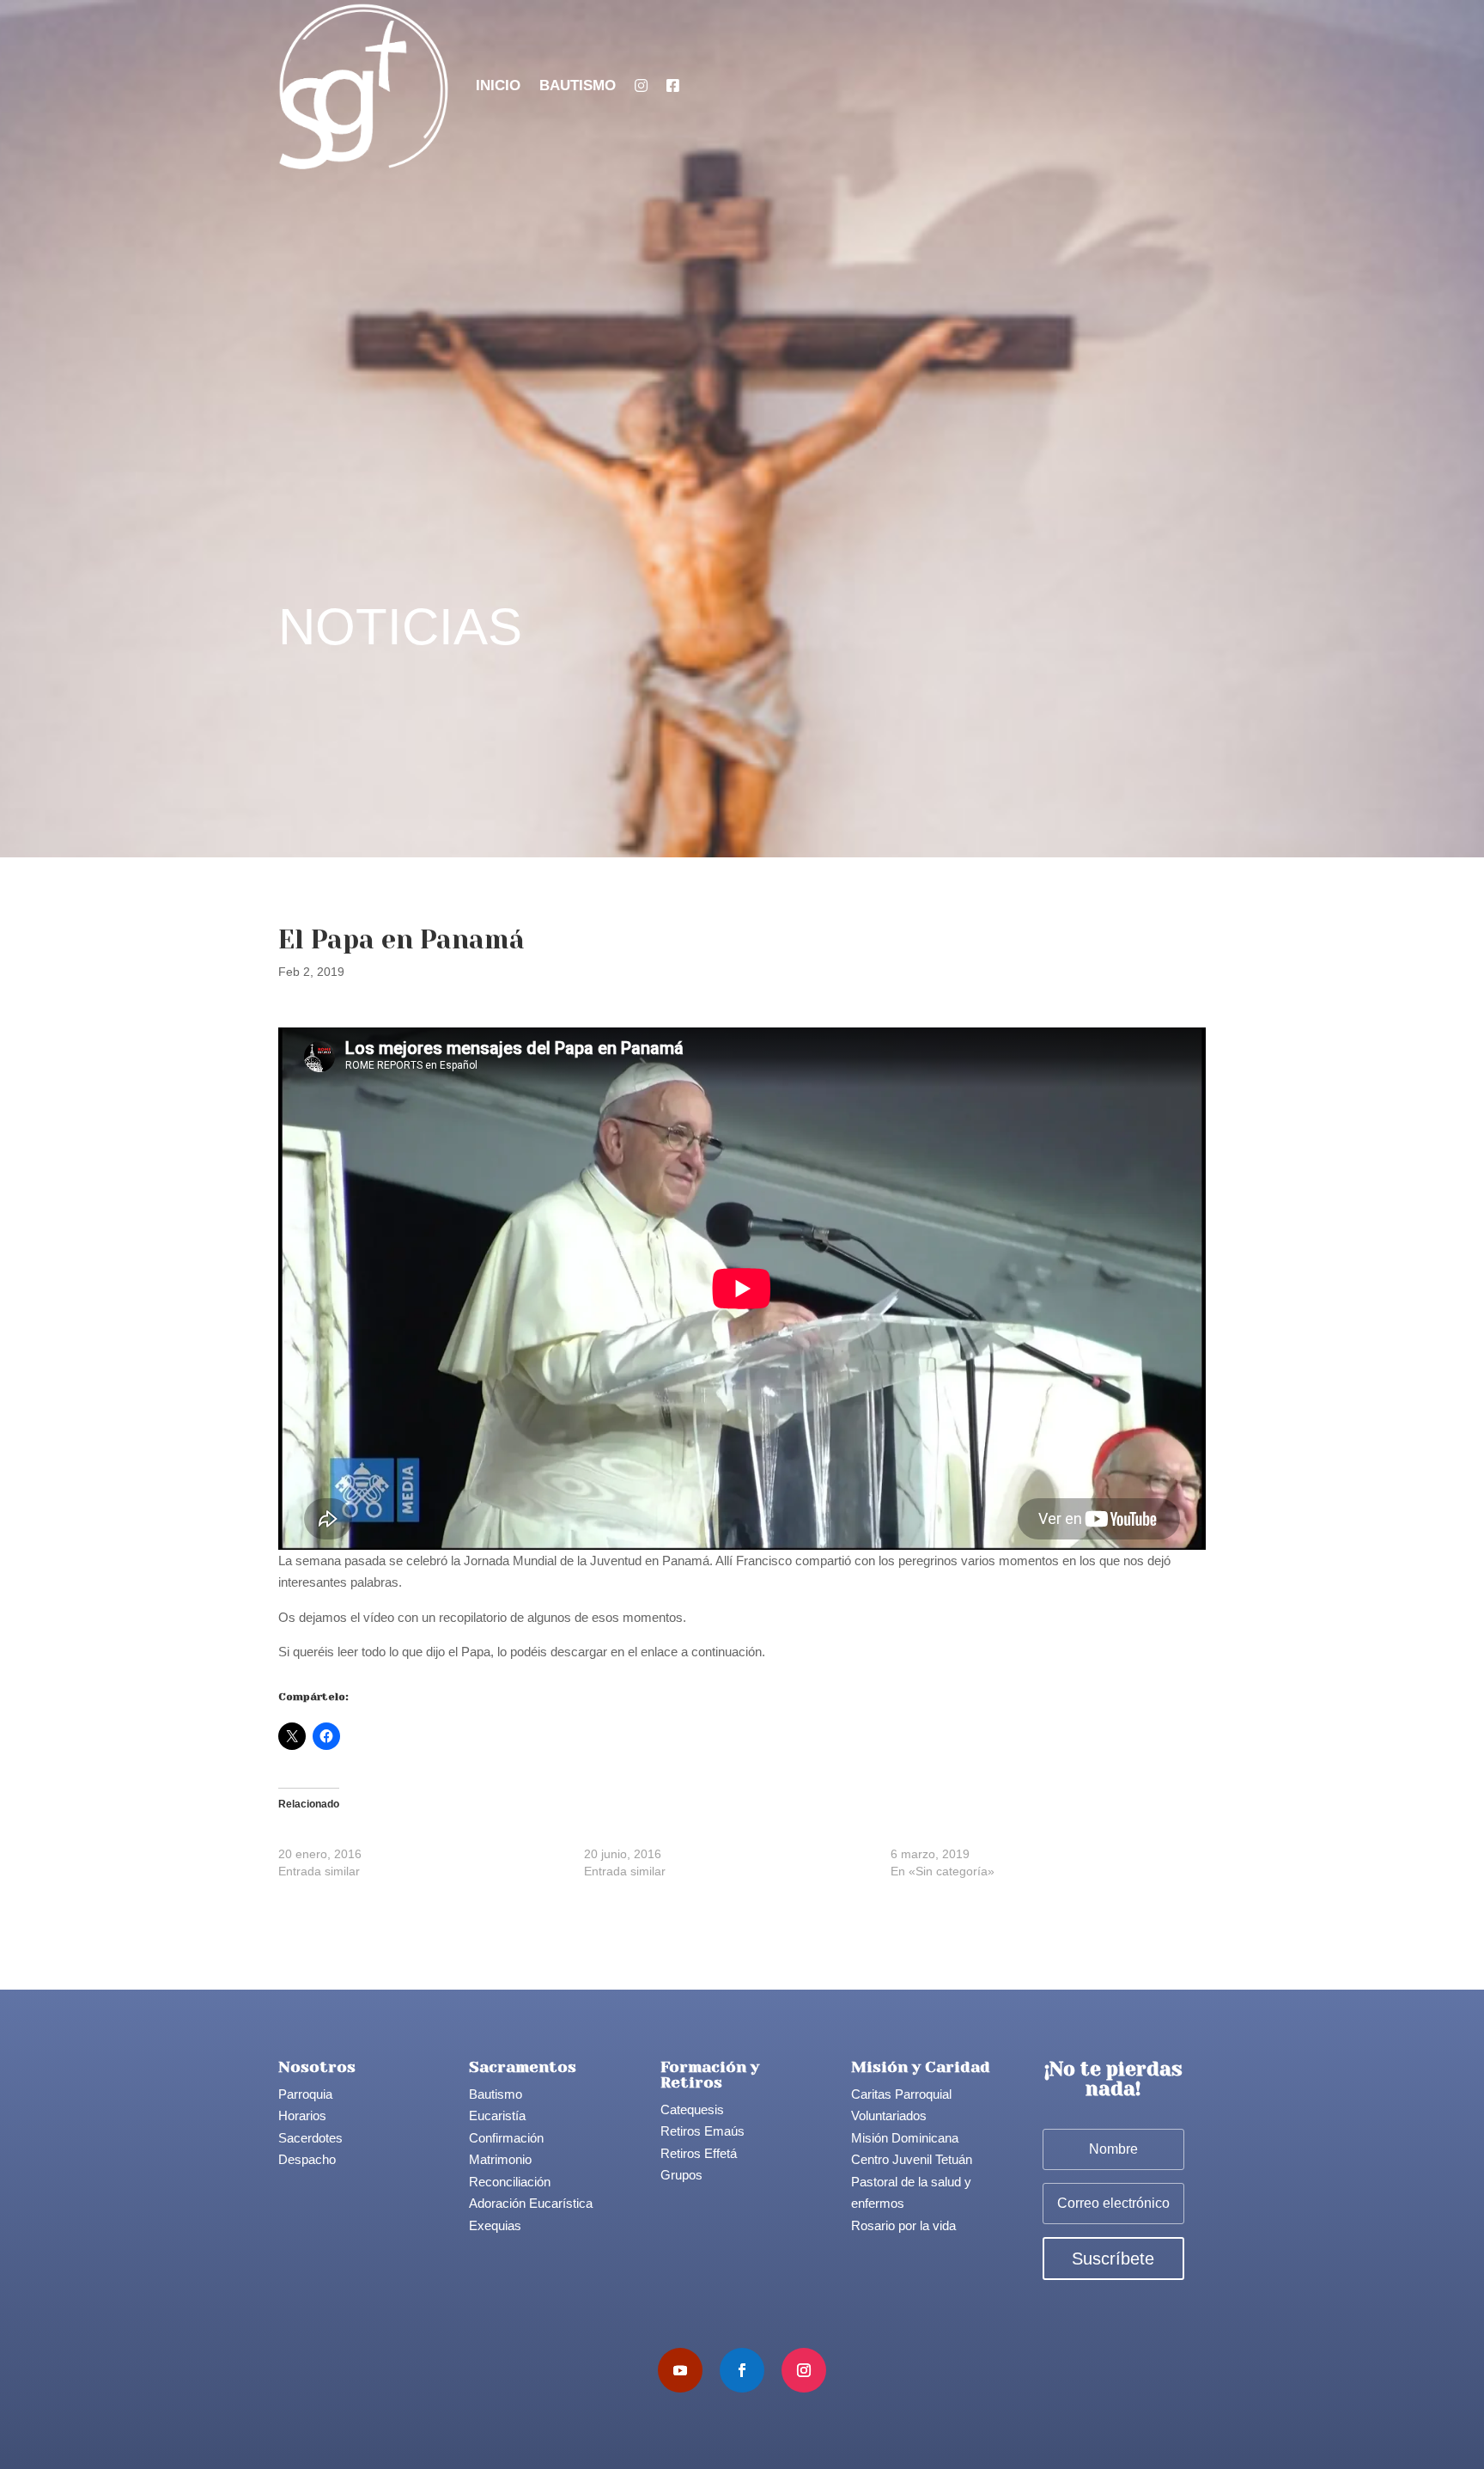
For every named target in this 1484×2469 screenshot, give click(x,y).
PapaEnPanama (317, 1673)
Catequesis (692, 2109)
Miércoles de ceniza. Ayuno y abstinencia (1002, 1837)
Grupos (681, 2175)
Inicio (498, 85)
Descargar (388, 1673)
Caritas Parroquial (901, 2094)
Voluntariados (889, 2115)
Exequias (495, 2225)
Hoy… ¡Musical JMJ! (640, 1837)
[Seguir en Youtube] (680, 2370)
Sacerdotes (310, 2138)
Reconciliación (510, 2182)
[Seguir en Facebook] (742, 2370)
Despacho (307, 2159)
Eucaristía (497, 2115)
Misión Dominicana (905, 2138)
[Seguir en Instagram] (804, 2370)
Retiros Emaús (702, 2131)
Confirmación (506, 2138)
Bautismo (578, 85)
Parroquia (305, 2094)
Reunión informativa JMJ (346, 1837)
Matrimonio (500, 2159)
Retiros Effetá (699, 2153)
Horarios (302, 2115)
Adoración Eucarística (531, 2203)
